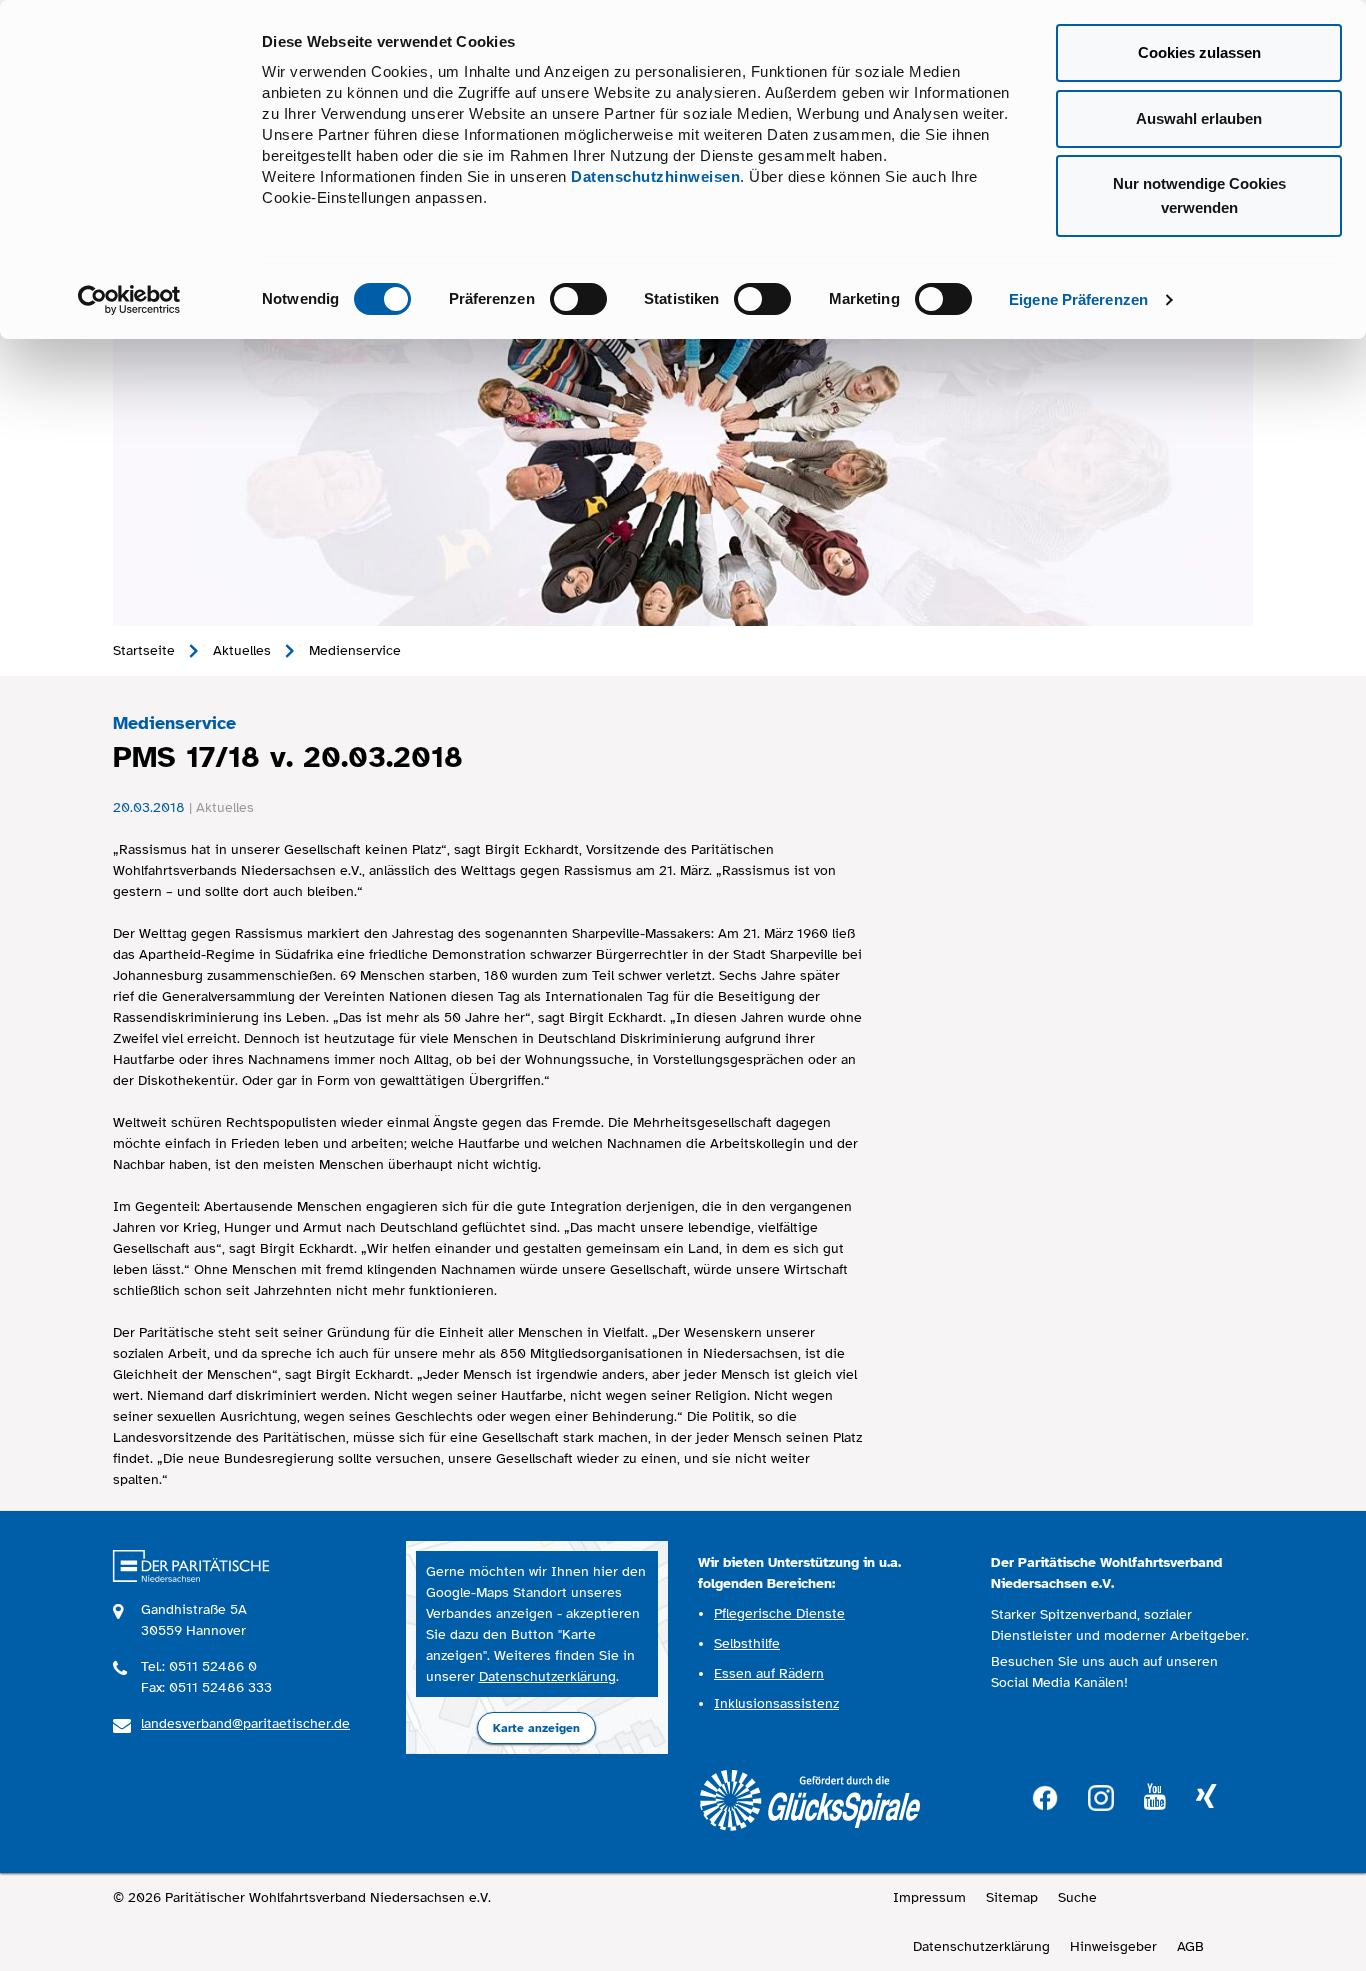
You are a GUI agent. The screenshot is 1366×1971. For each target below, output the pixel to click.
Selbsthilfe (747, 1643)
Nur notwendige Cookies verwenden (1199, 195)
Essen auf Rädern (769, 1673)
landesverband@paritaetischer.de (245, 1723)
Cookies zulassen (1199, 52)
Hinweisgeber (1113, 1946)
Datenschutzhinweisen (655, 176)
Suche (1077, 1897)
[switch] (578, 299)
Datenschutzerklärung (547, 1676)
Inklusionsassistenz (776, 1703)
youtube (1155, 1797)
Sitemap (1012, 1897)
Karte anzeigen (536, 1728)
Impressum (929, 1897)
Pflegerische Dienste (779, 1613)
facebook (1045, 1795)
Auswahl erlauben (1199, 118)
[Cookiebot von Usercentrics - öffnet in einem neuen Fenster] (129, 300)
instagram (1101, 1795)
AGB (1190, 1946)
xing (1206, 1797)
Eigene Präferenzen (1078, 299)
